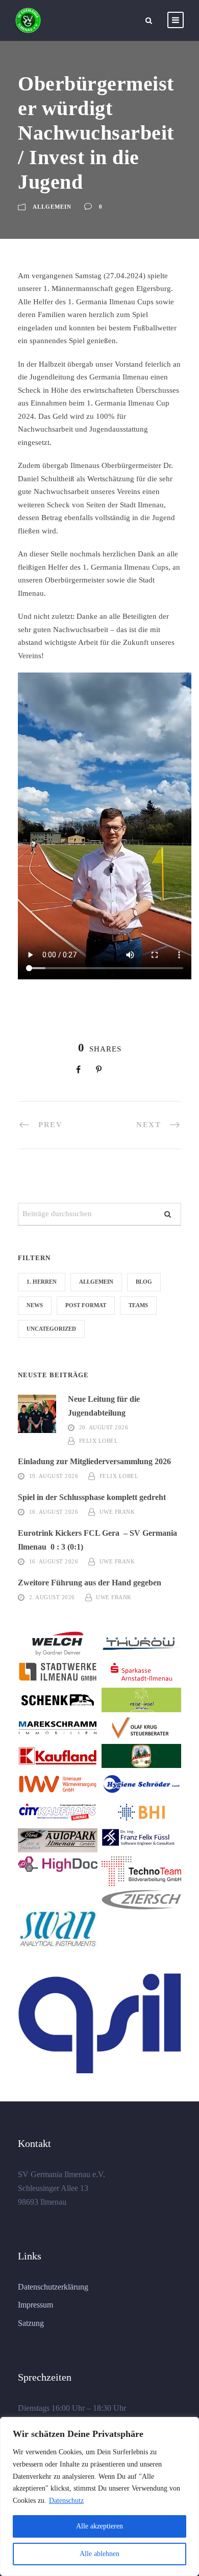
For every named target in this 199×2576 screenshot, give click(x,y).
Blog (144, 1282)
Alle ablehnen (99, 2554)
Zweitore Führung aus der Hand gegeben (90, 1583)
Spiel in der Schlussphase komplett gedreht (92, 1497)
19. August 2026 (54, 1476)
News (35, 1305)
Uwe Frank (117, 1512)
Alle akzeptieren (99, 2526)
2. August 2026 (52, 1597)
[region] (99, 2496)
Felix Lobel (99, 1441)
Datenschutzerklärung (53, 2287)
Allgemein (52, 207)
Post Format (86, 1305)
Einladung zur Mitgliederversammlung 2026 (94, 1461)
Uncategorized (51, 1329)
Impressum (35, 2305)
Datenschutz (66, 2501)
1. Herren (42, 1282)
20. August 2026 (104, 1427)
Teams (138, 1305)
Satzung (31, 2323)
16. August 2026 (54, 1512)
